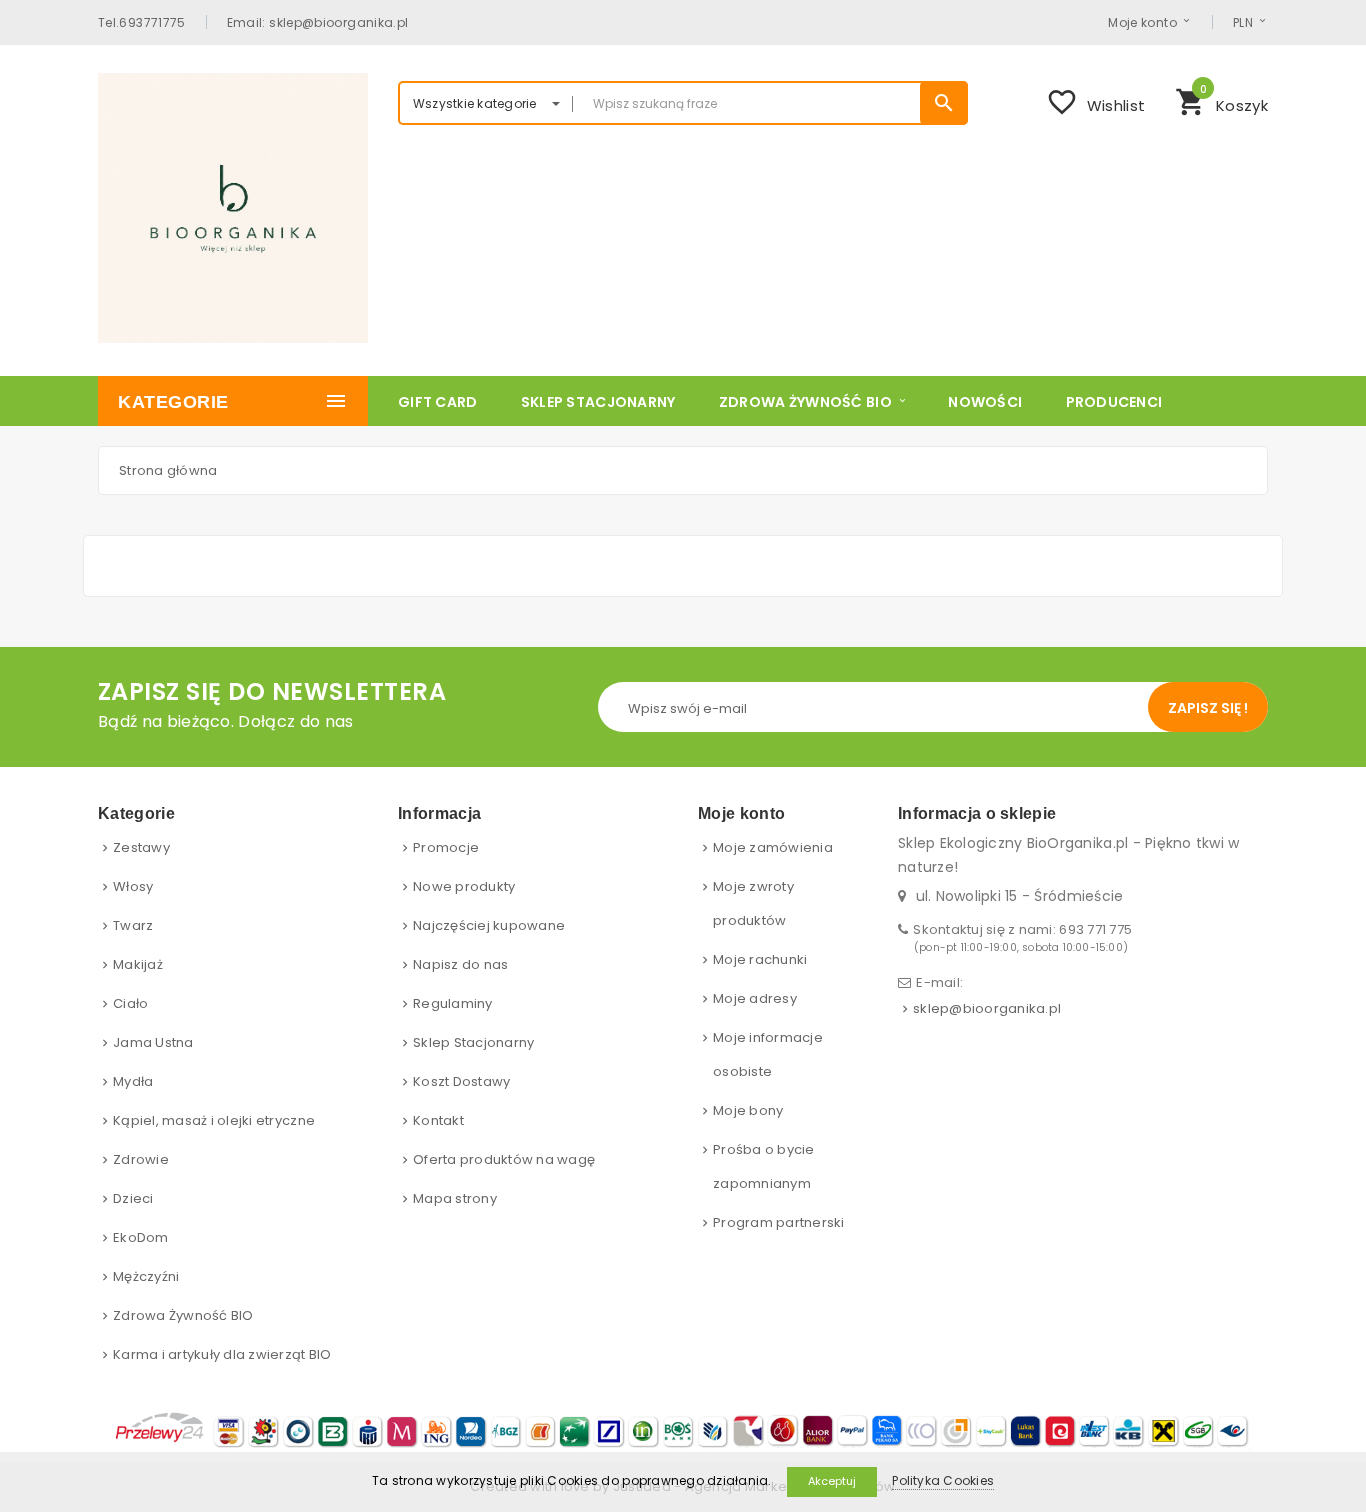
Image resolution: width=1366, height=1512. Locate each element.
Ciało (130, 1003)
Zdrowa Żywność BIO (183, 1315)
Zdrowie (141, 1159)
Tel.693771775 (142, 22)
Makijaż (138, 964)
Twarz (133, 925)
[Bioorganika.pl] (233, 208)
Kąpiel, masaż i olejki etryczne (214, 1120)
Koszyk (1221, 100)
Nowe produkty (464, 886)
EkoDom (141, 1237)
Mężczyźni (146, 1276)
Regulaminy (453, 1003)
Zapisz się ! (1208, 708)
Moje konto (1142, 22)
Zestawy (141, 847)
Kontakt (438, 1120)
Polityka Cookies (943, 1480)
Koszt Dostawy (461, 1081)
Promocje (446, 847)
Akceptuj (832, 1481)
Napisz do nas (460, 964)
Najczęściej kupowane (489, 925)
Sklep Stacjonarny (473, 1042)
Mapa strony (455, 1198)
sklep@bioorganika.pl (987, 1008)
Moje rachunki (760, 959)
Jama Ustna (153, 1042)
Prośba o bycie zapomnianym (764, 1166)
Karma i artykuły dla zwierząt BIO (222, 1354)
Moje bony (748, 1110)
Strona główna (168, 470)
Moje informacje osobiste (768, 1054)
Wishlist (1095, 102)
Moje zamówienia (773, 847)
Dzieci (133, 1198)
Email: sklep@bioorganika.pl (318, 22)
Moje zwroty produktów (753, 903)
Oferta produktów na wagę (504, 1159)
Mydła (133, 1081)
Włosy (133, 886)
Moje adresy (755, 998)
